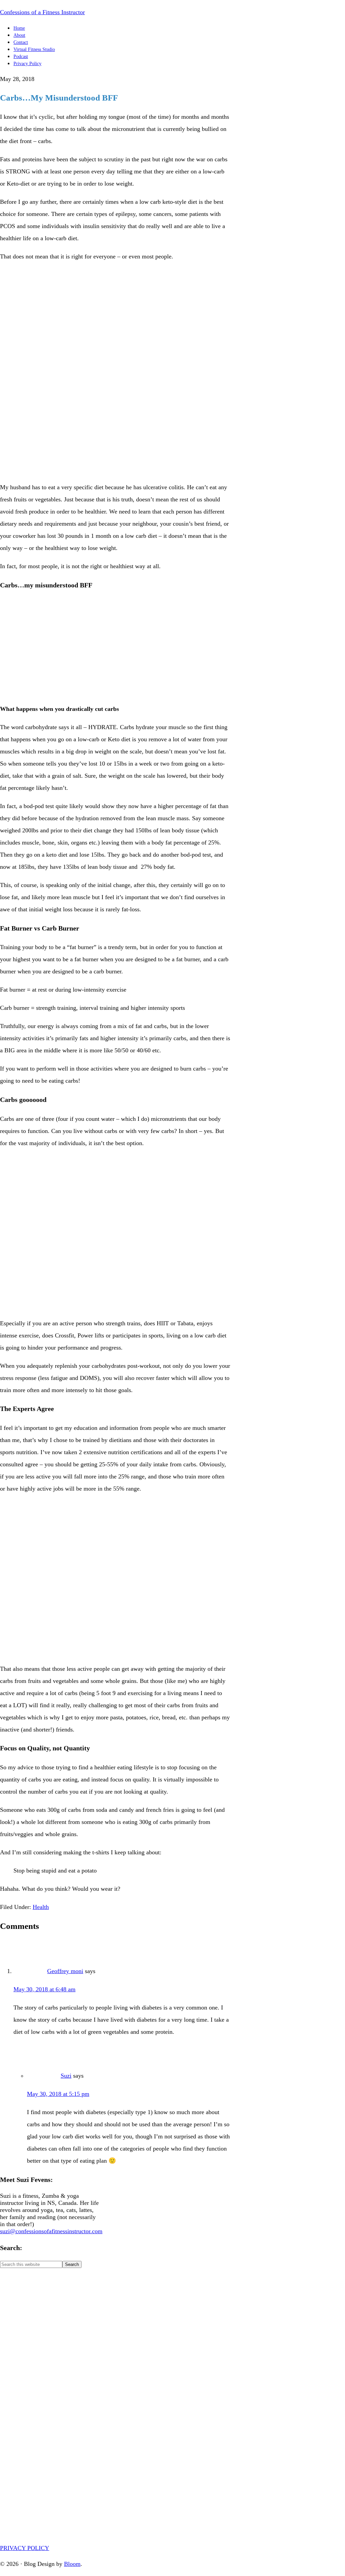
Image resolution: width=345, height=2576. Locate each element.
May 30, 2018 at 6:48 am (44, 1989)
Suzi (66, 2076)
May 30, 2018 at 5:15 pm (58, 2094)
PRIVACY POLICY (25, 2548)
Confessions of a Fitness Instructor (42, 12)
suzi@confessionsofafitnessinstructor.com (51, 2231)
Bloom (72, 2564)
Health (41, 1907)
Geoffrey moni (65, 1971)
